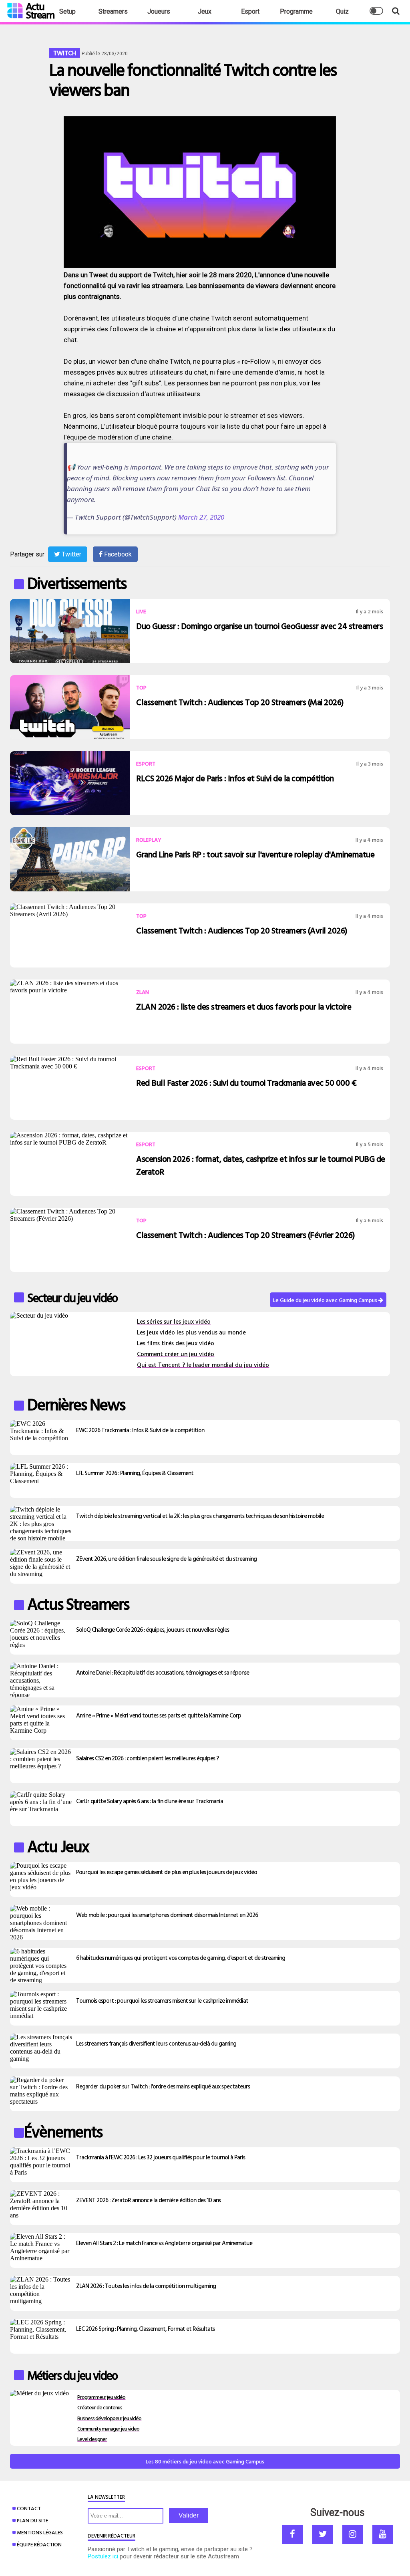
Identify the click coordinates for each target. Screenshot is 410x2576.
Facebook (117, 554)
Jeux (205, 11)
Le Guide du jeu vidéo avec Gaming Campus (326, 1300)
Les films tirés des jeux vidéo (176, 1343)
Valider (189, 2515)
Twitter (71, 554)
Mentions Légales (40, 2532)
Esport (250, 11)
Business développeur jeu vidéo (109, 2418)
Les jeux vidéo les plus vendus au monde (191, 1332)
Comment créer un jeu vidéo (176, 1354)
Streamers (113, 11)
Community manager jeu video (108, 2428)
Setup (67, 11)
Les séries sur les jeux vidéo (174, 1321)
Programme (296, 11)
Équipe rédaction (39, 2544)
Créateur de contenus (100, 2407)
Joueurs (159, 11)
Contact (29, 2508)
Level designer (92, 2439)
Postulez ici (103, 2556)
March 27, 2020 (201, 517)
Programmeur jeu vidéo (101, 2397)
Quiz (342, 11)
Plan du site (32, 2520)
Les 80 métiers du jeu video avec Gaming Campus (205, 2461)
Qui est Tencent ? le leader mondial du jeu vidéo (203, 1365)
